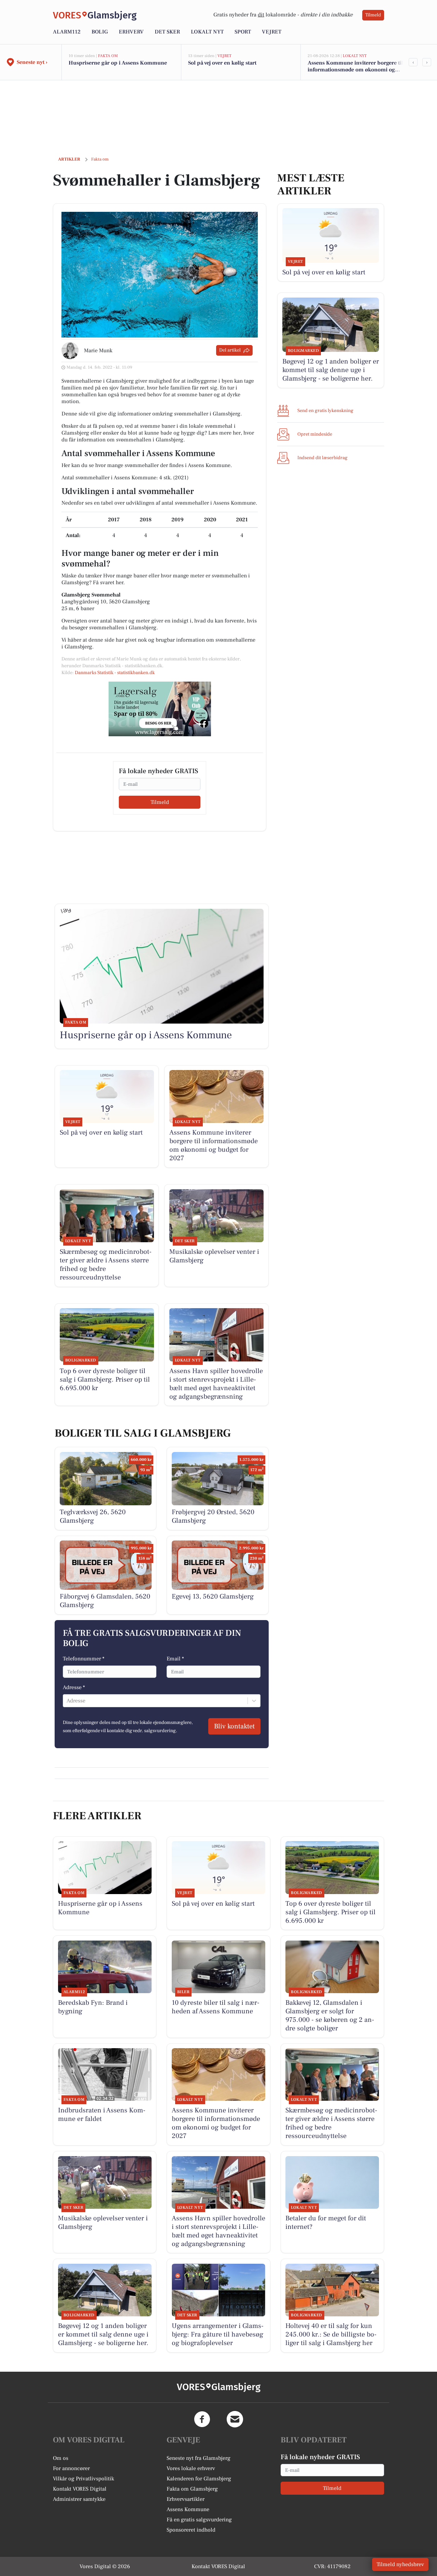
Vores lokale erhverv (191, 2468)
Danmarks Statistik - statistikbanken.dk (115, 673)
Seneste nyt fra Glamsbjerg (199, 2458)
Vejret (272, 32)
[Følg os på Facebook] (202, 2419)
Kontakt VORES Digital (80, 2489)
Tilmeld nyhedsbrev (400, 2564)
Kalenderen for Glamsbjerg (199, 2479)
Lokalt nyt (207, 32)
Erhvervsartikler (186, 2499)
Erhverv (131, 32)
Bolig (100, 32)
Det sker (167, 32)
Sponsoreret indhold (191, 2530)
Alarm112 (67, 32)
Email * (175, 1659)
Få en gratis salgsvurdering (199, 2520)
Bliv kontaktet (234, 1726)
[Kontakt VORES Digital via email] (235, 2419)
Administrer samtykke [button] (79, 2499)
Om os (61, 2458)
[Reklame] (160, 709)
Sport (243, 32)
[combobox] (67, 1701)
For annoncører (71, 2468)
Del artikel (230, 350)
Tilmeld (373, 15)
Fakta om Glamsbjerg (192, 2489)
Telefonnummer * (84, 1659)
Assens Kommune (188, 2509)
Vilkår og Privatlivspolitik (83, 2479)
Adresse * (74, 1687)
